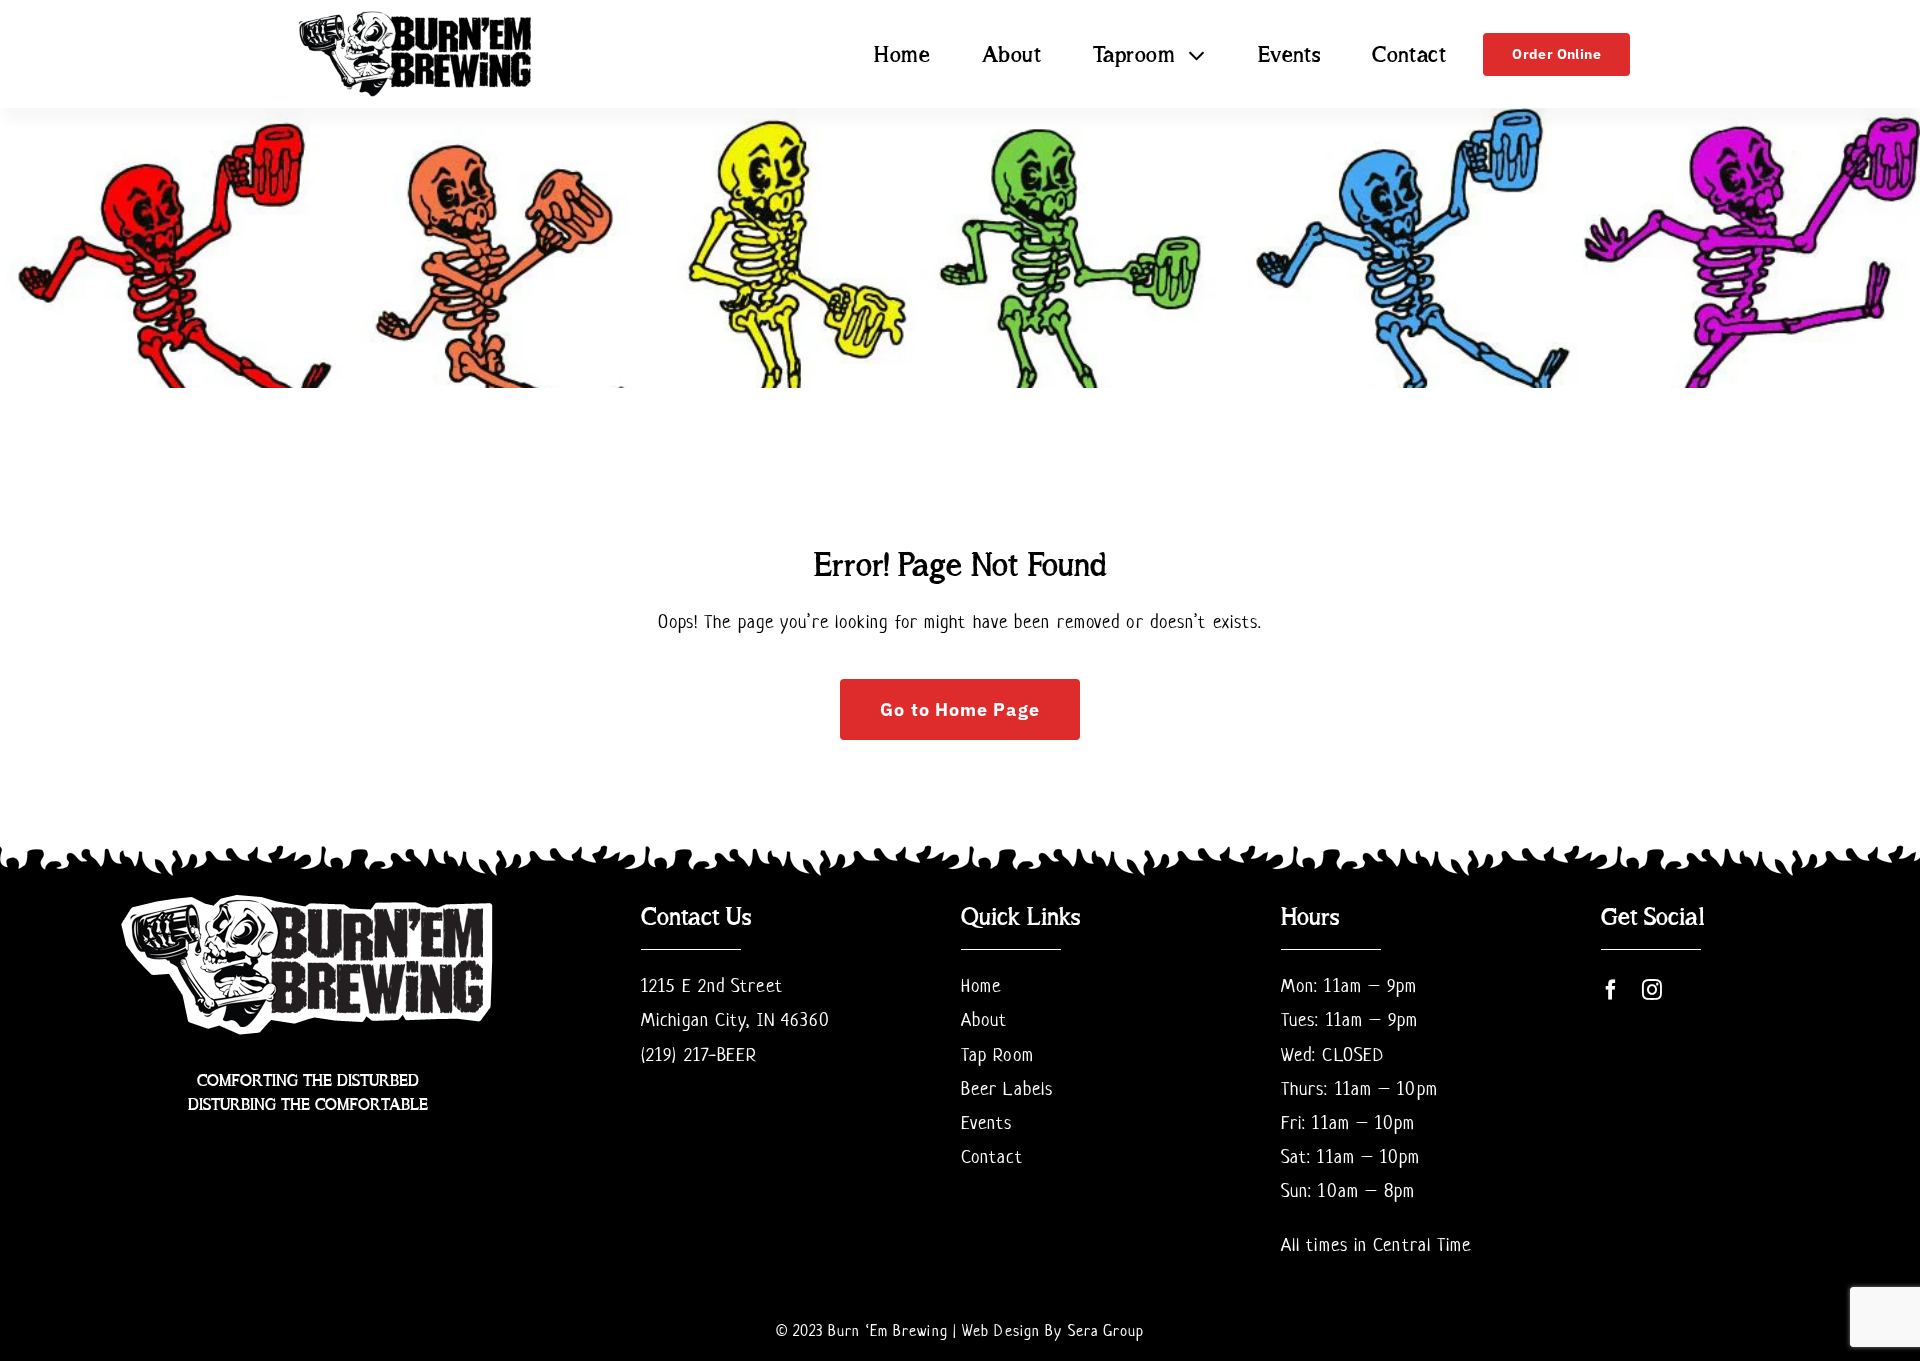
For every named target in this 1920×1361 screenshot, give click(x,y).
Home (981, 985)
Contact (992, 1156)
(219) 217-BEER (699, 1054)
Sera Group (1106, 1330)
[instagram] (1652, 990)
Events (987, 1122)
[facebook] (1611, 990)
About (984, 1019)
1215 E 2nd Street (712, 985)
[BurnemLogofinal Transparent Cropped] (416, 15)
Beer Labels (1007, 1088)
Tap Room (997, 1054)
